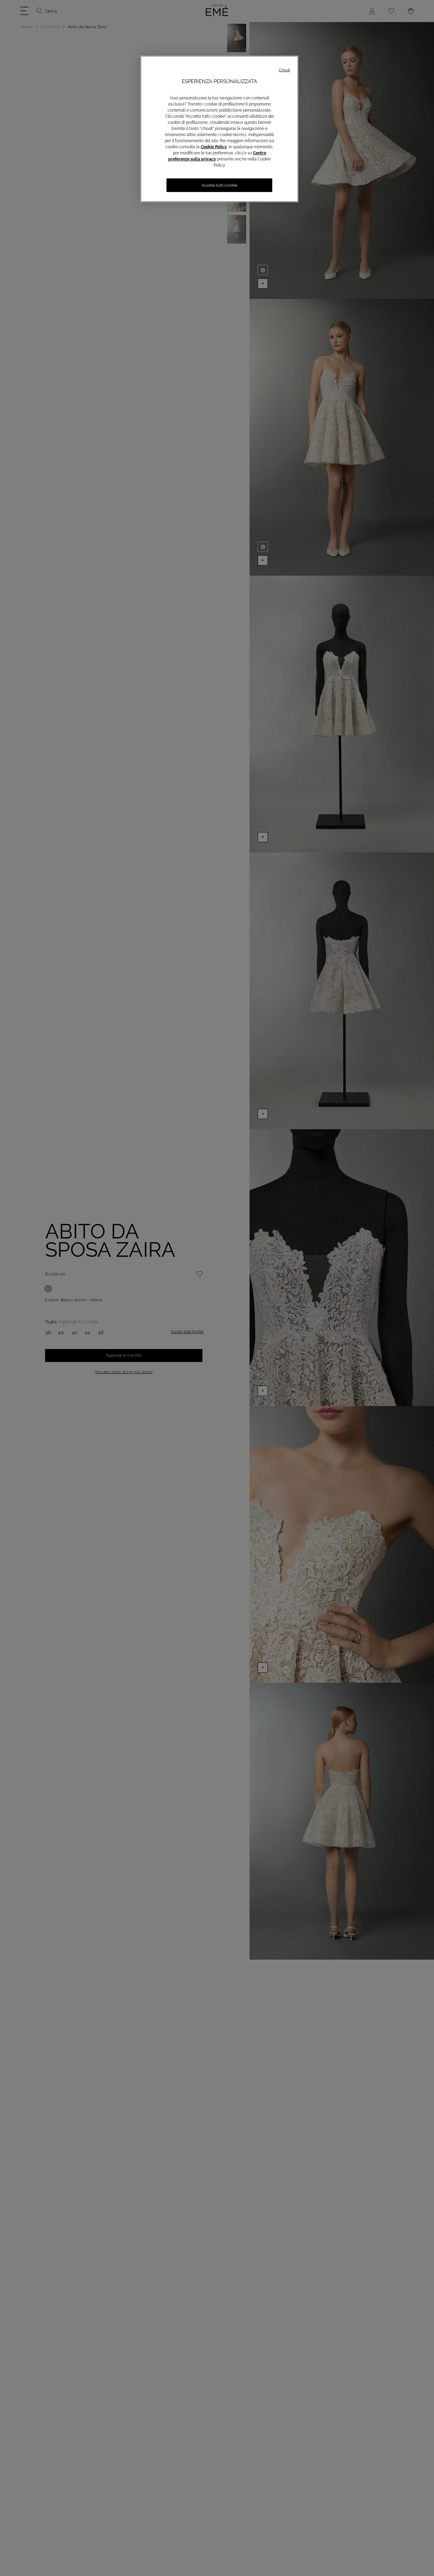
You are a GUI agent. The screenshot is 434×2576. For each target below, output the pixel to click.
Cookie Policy (214, 147)
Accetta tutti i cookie (220, 185)
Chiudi (284, 70)
